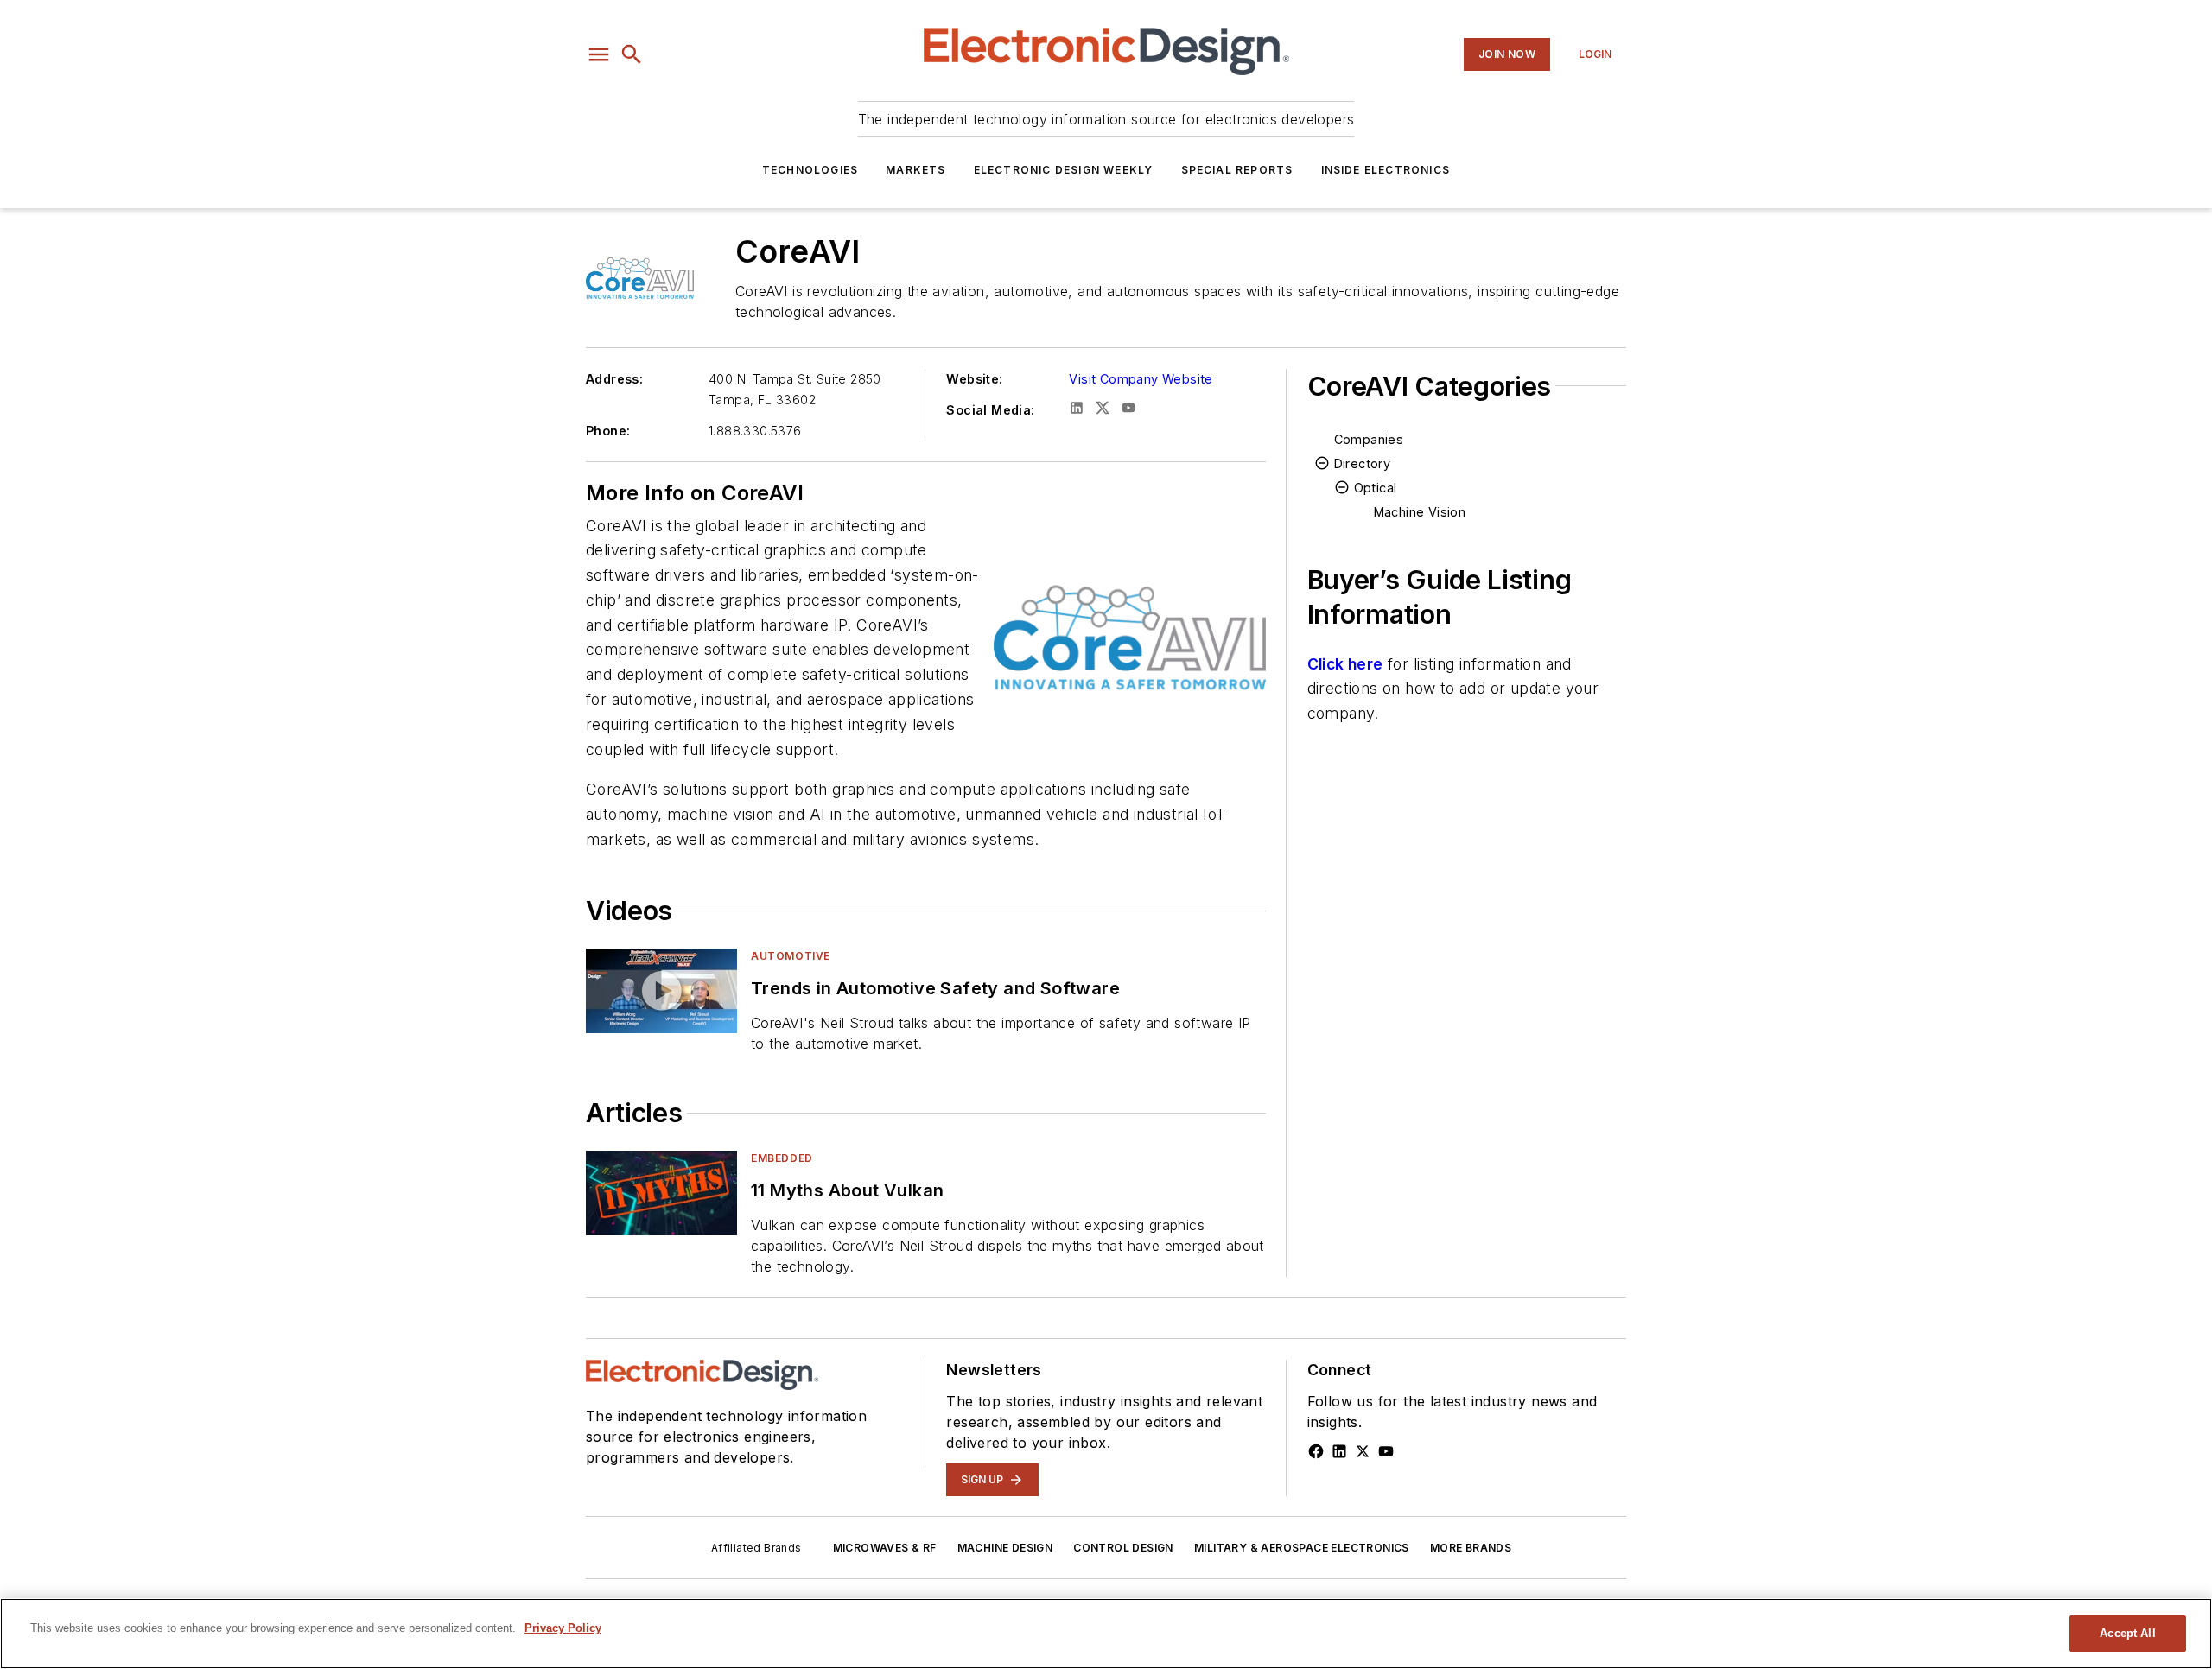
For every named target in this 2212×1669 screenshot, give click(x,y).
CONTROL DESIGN (1123, 1548)
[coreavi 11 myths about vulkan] (661, 1193)
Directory (1363, 463)
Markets (915, 170)
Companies (1369, 439)
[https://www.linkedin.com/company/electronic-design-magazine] (1339, 1451)
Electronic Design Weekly (1064, 170)
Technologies (810, 170)
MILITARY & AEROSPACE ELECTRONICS (1302, 1548)
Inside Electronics (1386, 170)
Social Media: (990, 410)
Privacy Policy (563, 1628)
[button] (599, 54)
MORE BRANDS (1471, 1548)
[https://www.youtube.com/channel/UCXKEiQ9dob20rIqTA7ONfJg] (1386, 1451)
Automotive (791, 956)
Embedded (782, 1158)
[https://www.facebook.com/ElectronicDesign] (1316, 1451)
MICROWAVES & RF (885, 1548)
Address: (614, 379)
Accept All (2127, 1633)
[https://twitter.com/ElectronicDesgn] (1363, 1451)
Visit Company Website (1141, 379)
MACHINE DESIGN (1005, 1548)
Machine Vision (1420, 512)
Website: (974, 379)
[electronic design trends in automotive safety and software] (661, 990)
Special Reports (1237, 170)
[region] (1106, 1634)
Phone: (608, 431)
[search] (632, 54)
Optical (1376, 488)
